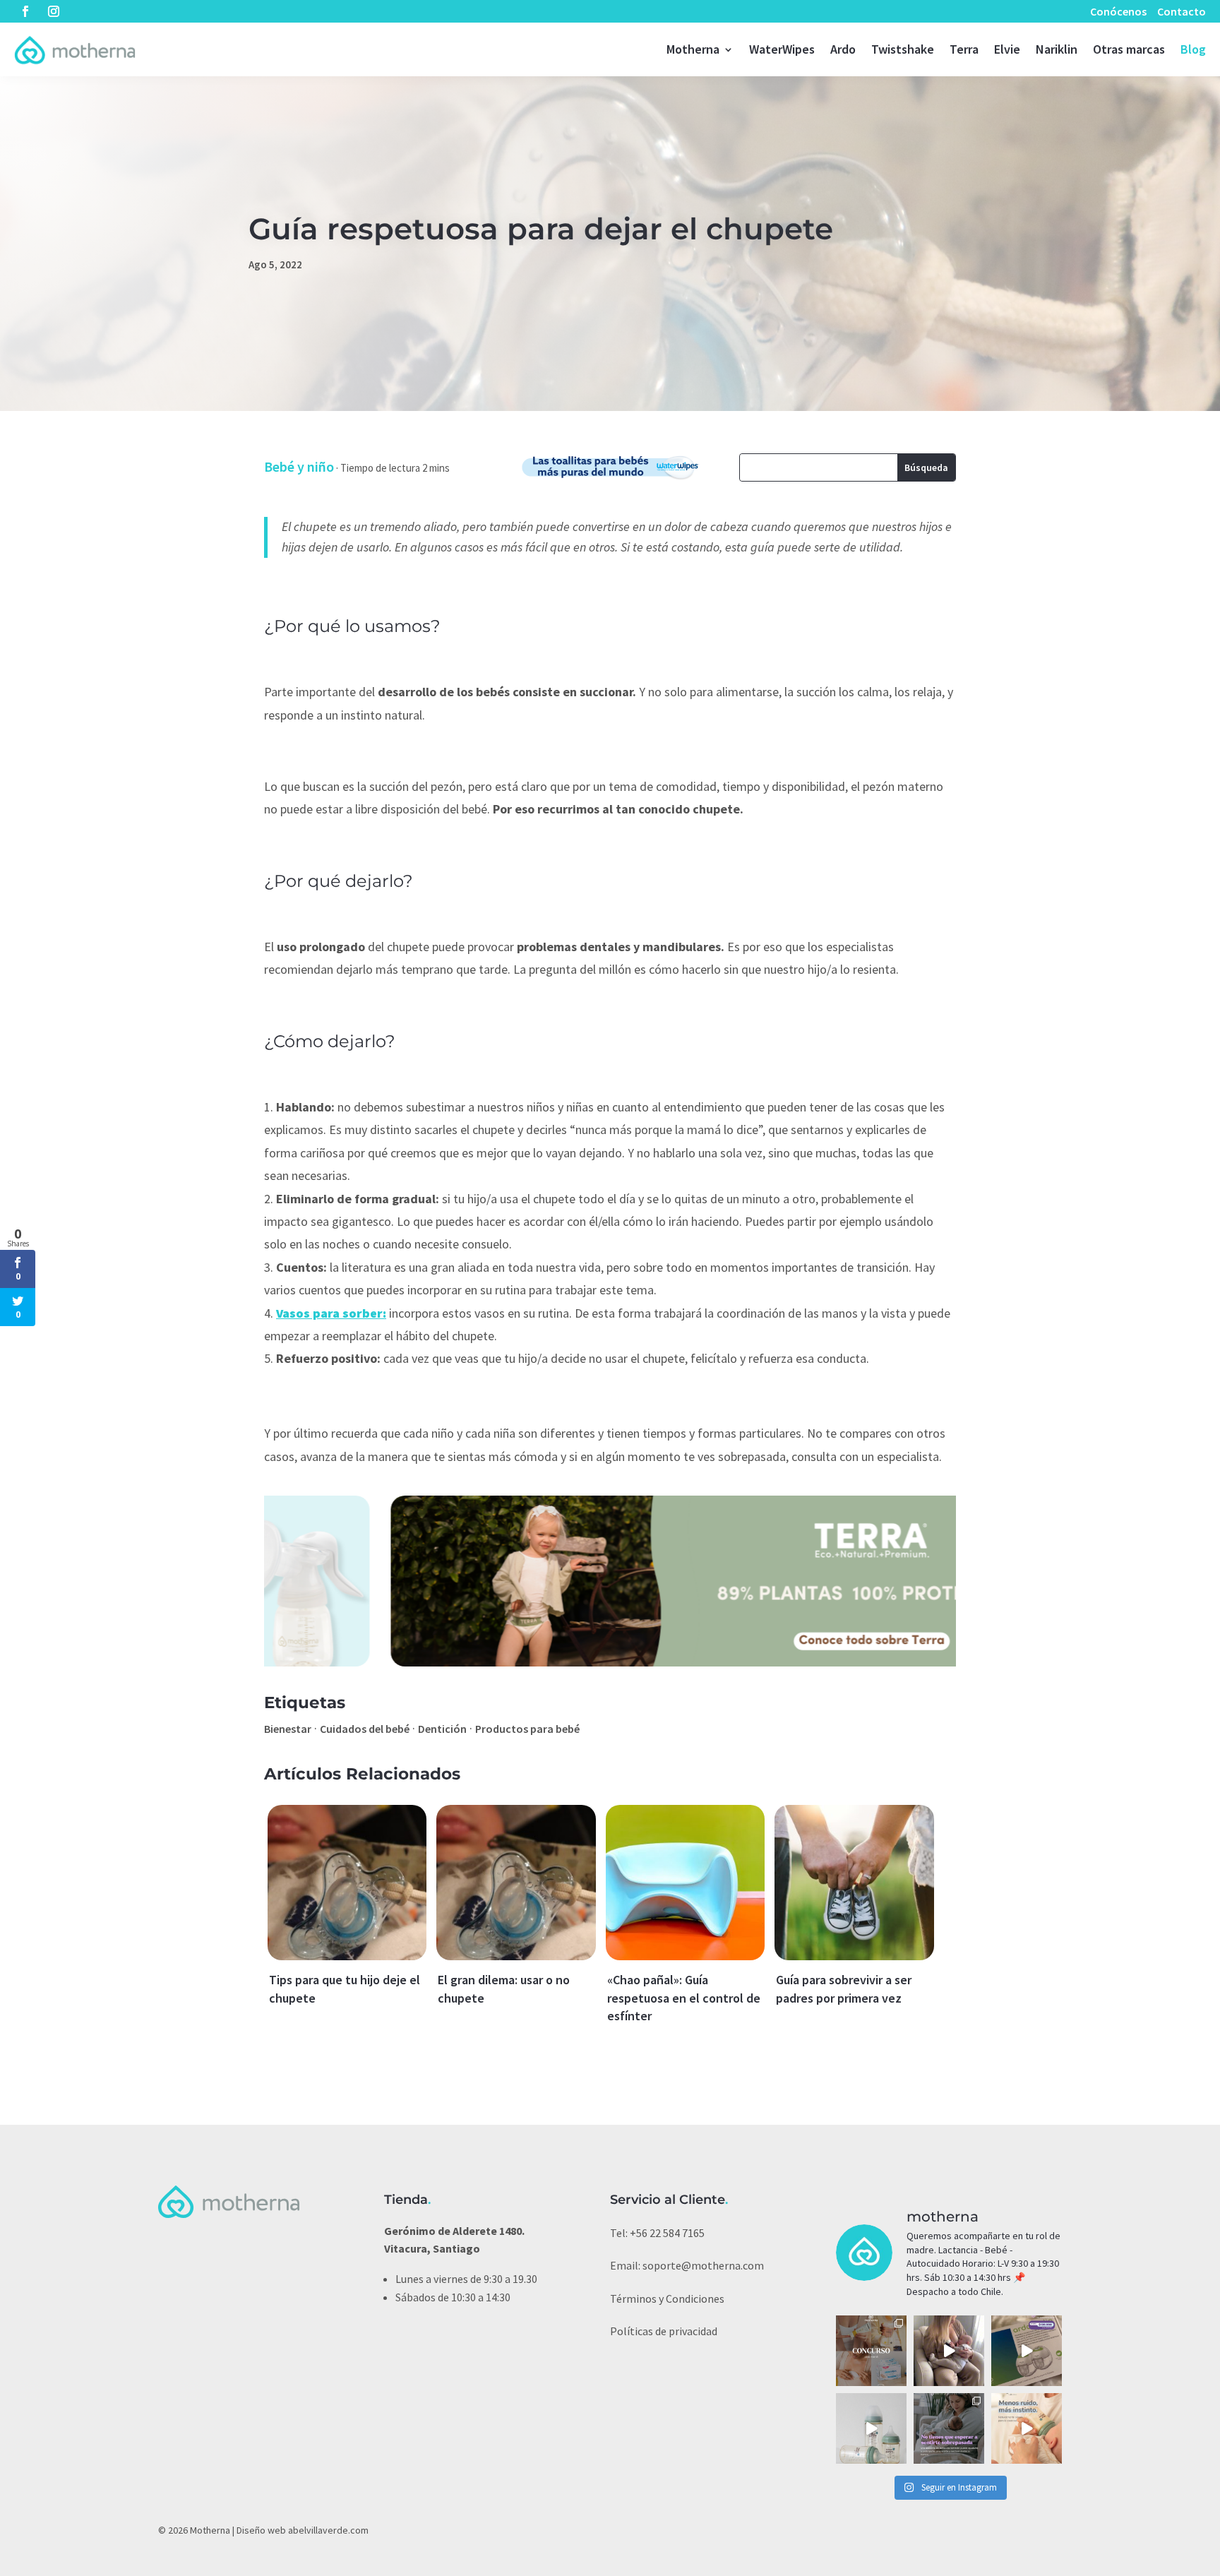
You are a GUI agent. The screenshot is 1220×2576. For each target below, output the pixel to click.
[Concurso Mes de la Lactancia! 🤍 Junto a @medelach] (871, 2351)
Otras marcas (1129, 49)
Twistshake (903, 49)
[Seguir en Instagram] (54, 11)
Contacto (1182, 11)
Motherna (693, 49)
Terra (964, 49)
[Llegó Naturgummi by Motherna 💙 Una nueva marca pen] (871, 2428)
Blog (1193, 49)
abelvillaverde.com (328, 2530)
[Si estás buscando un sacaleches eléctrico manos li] (949, 2351)
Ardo (843, 49)
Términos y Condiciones (667, 2298)
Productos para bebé (527, 1729)
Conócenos (1118, 11)
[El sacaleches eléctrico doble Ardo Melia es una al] (1027, 2351)
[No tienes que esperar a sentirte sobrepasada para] (949, 2428)
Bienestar (288, 1729)
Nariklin (1057, 49)
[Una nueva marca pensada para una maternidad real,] (1027, 2428)
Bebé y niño (299, 466)
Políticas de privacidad (664, 2331)
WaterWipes (782, 49)
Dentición (442, 1729)
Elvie (1007, 49)
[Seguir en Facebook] (25, 11)
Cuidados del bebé (365, 1729)
